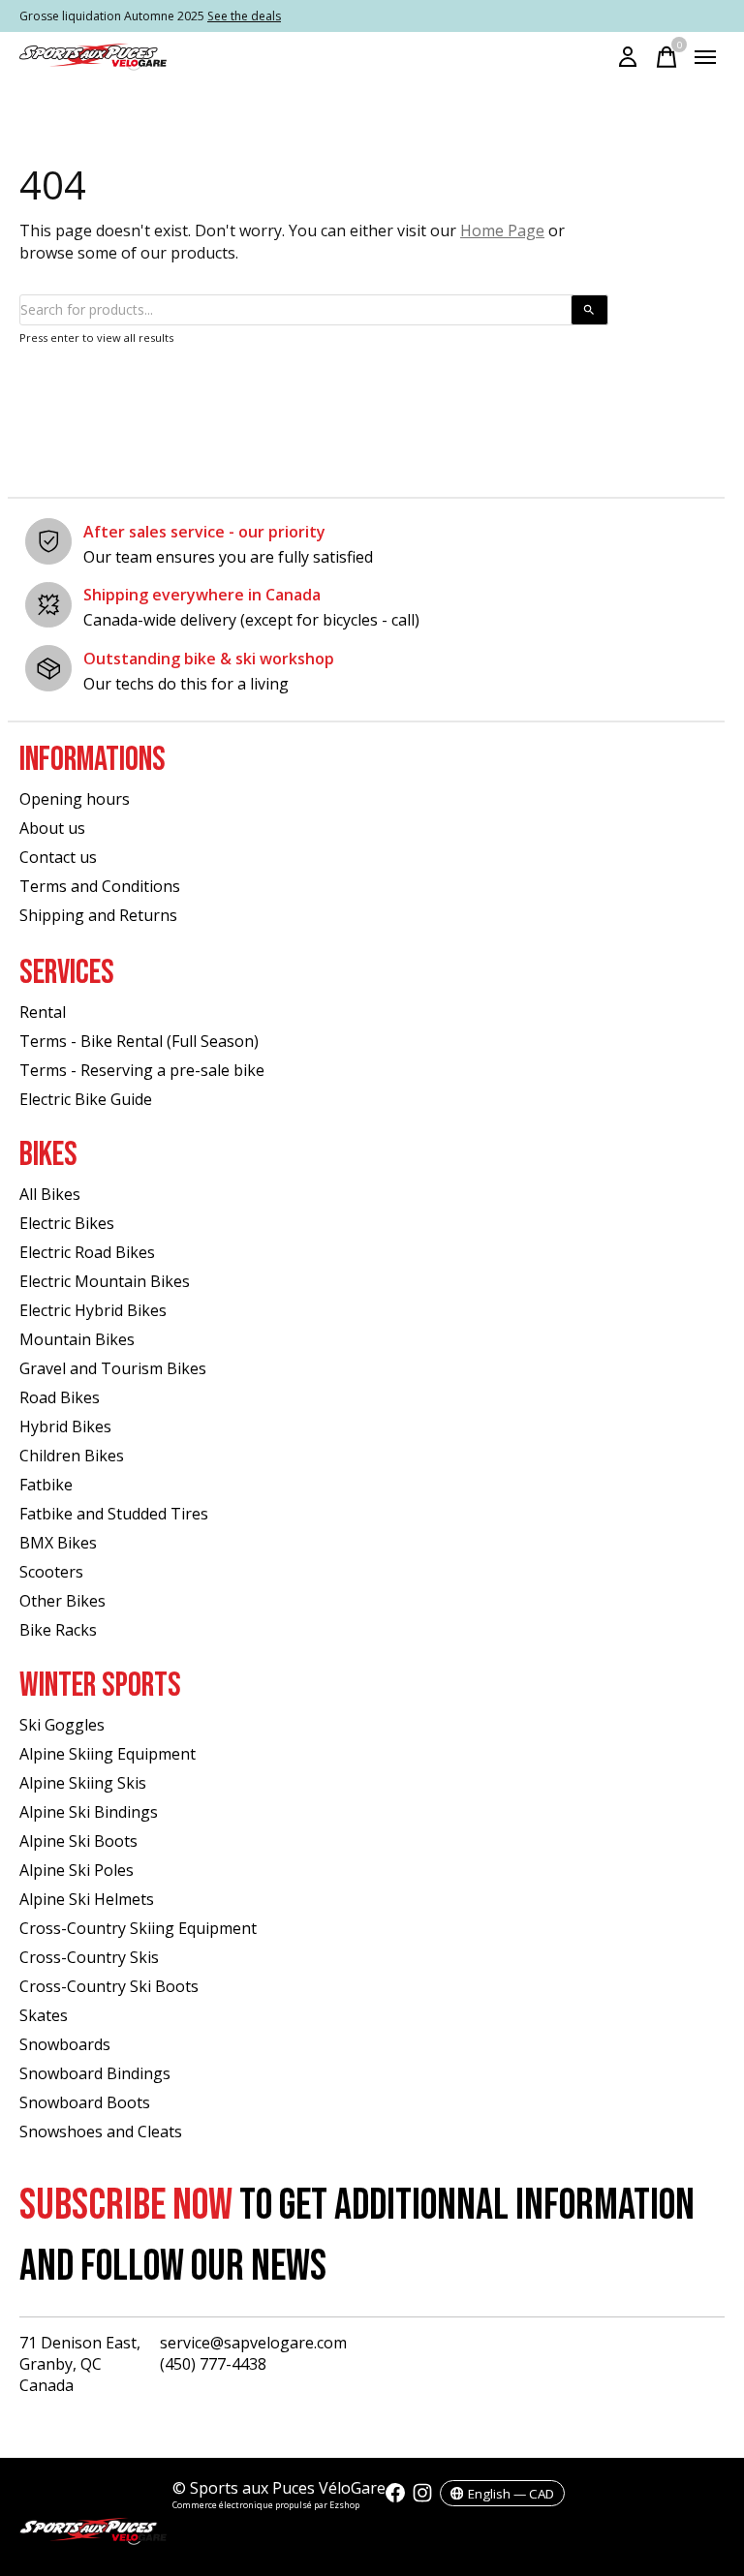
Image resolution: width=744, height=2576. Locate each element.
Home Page (502, 230)
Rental (43, 1012)
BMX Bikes (58, 1543)
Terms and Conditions (100, 886)
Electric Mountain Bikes (105, 1281)
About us (52, 828)
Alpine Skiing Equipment (108, 1754)
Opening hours (75, 799)
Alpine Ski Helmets (87, 1899)
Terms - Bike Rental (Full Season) (139, 1041)
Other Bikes (62, 1601)
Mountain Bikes (77, 1339)
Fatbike (46, 1485)
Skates (44, 2015)
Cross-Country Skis (89, 1957)
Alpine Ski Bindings (89, 1812)
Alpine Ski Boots (78, 1841)
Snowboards (65, 2044)
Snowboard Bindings (95, 2073)
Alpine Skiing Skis (83, 1783)
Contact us (58, 857)
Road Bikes (60, 1397)
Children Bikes (72, 1456)
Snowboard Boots (85, 2102)
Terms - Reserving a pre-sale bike (142, 1070)
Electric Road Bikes (87, 1252)
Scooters (51, 1572)
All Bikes (50, 1194)
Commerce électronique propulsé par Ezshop (266, 2505)
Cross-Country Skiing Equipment (138, 1928)
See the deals (244, 16)
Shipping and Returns (98, 915)
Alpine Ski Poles (77, 1870)
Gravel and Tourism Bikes (113, 1368)
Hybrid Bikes (65, 1426)
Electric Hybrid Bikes (93, 1310)
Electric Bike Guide (86, 1099)
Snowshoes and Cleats (101, 2131)
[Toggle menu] (705, 57)
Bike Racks (58, 1630)
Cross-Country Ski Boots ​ (111, 1986)
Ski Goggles (62, 1725)
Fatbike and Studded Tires (114, 1514)
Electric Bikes (67, 1223)
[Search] (589, 310)
